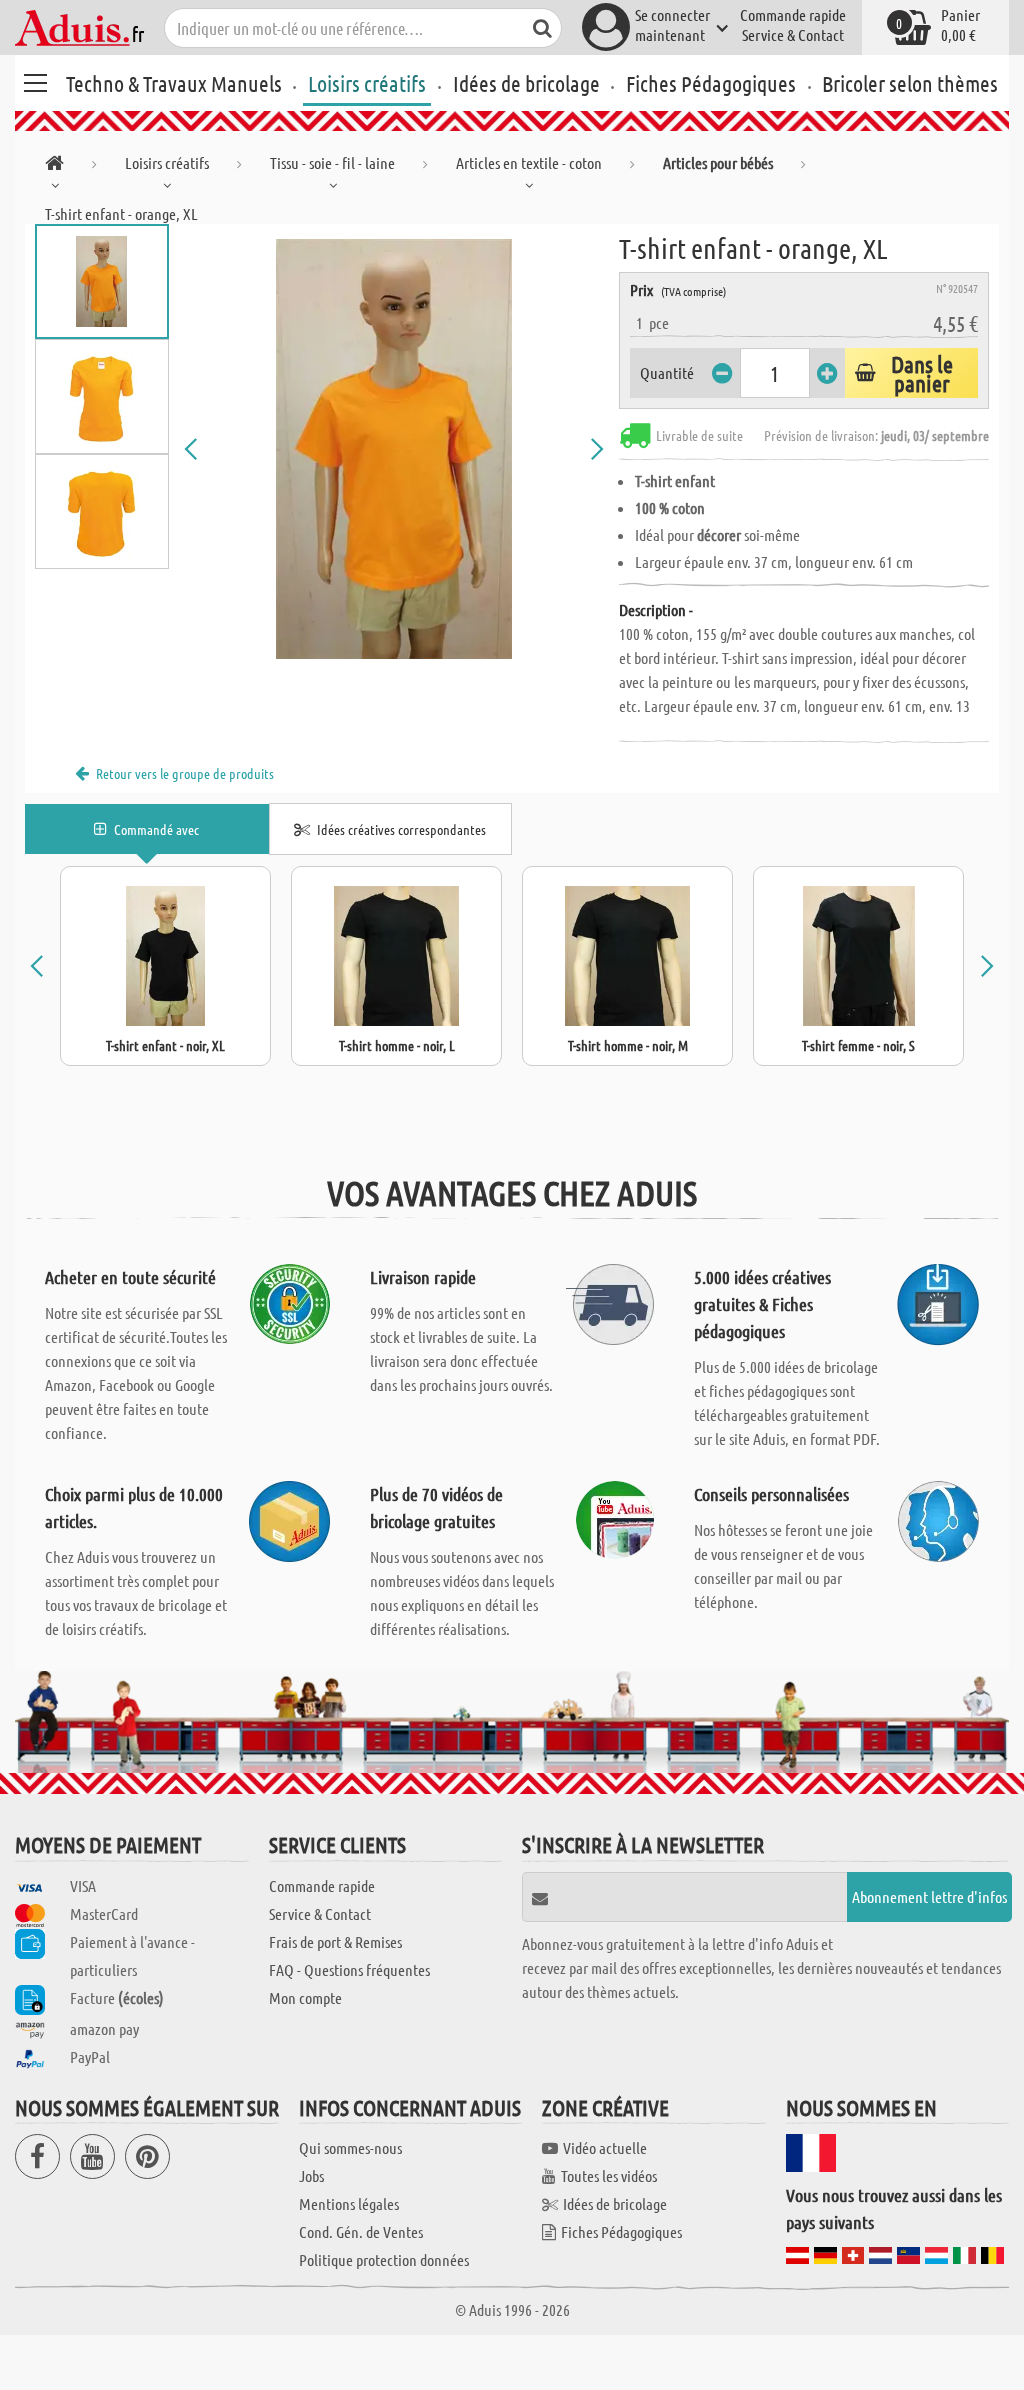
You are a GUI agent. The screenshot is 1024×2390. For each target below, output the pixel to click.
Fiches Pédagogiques (711, 83)
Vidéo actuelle (605, 2147)
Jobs (311, 2175)
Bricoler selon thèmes (910, 83)
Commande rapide (793, 14)
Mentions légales (349, 2203)
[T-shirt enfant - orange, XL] (394, 449)
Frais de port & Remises (335, 1941)
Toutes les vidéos (609, 2175)
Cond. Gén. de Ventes (361, 2231)
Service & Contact (793, 34)
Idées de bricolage (526, 83)
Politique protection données (384, 2259)
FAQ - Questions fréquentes (349, 1969)
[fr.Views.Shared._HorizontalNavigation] (54, 166)
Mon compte (305, 1997)
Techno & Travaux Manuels (174, 83)
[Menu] (35, 80)
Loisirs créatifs (367, 83)
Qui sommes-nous (350, 2147)
